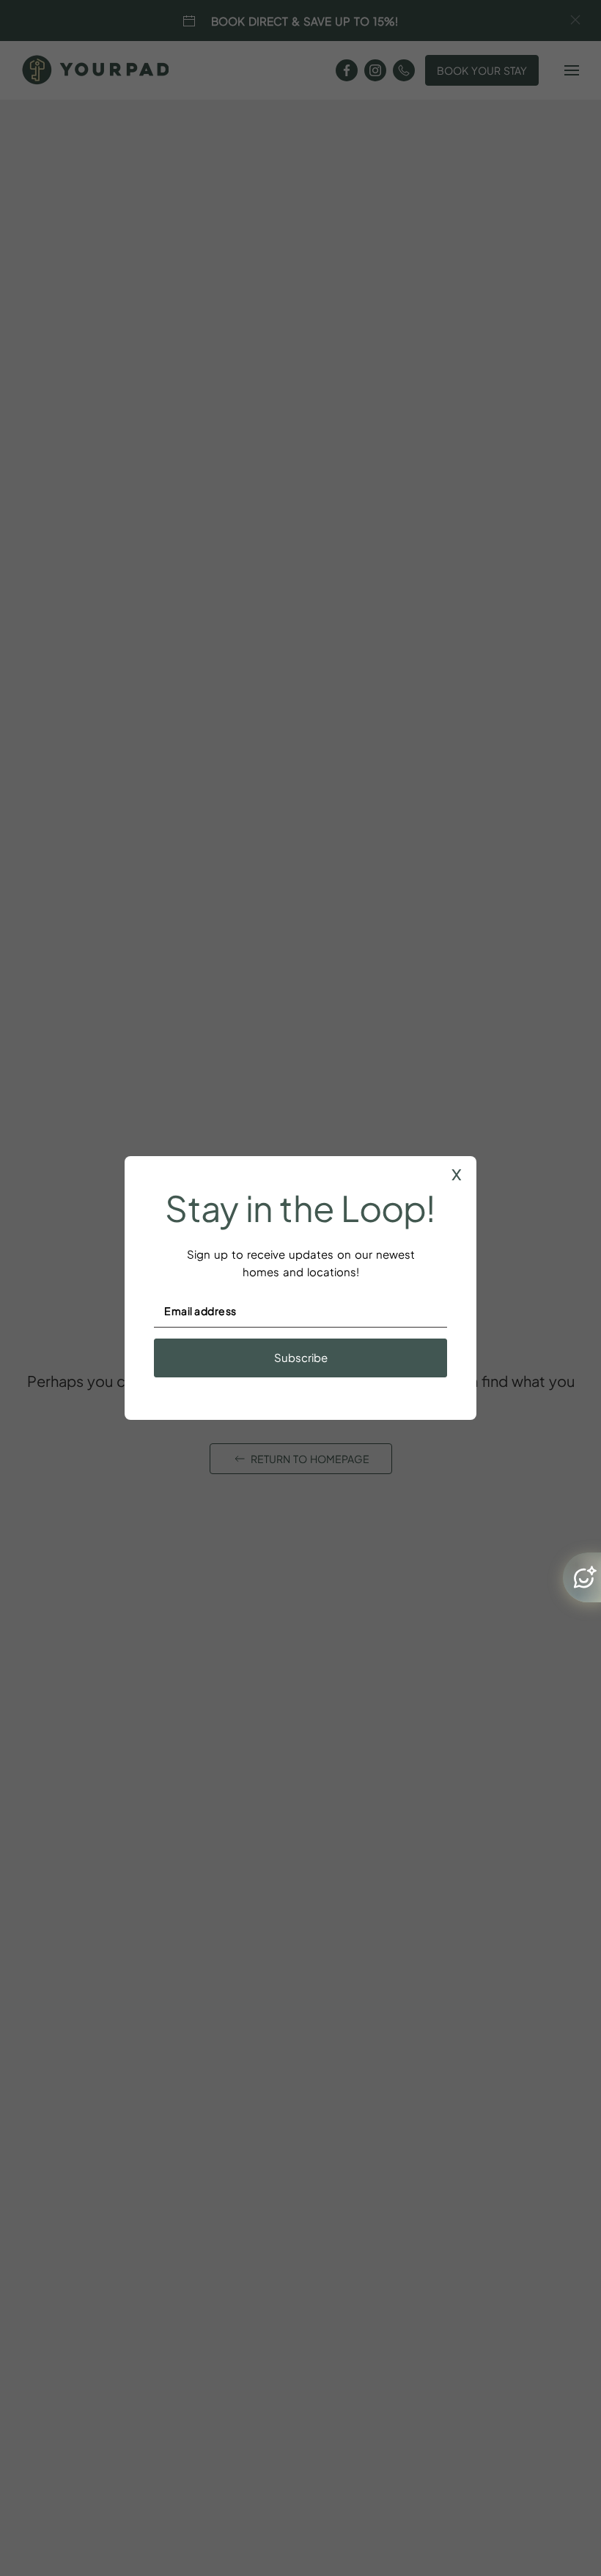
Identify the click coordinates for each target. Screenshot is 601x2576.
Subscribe (301, 1357)
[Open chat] (582, 1577)
